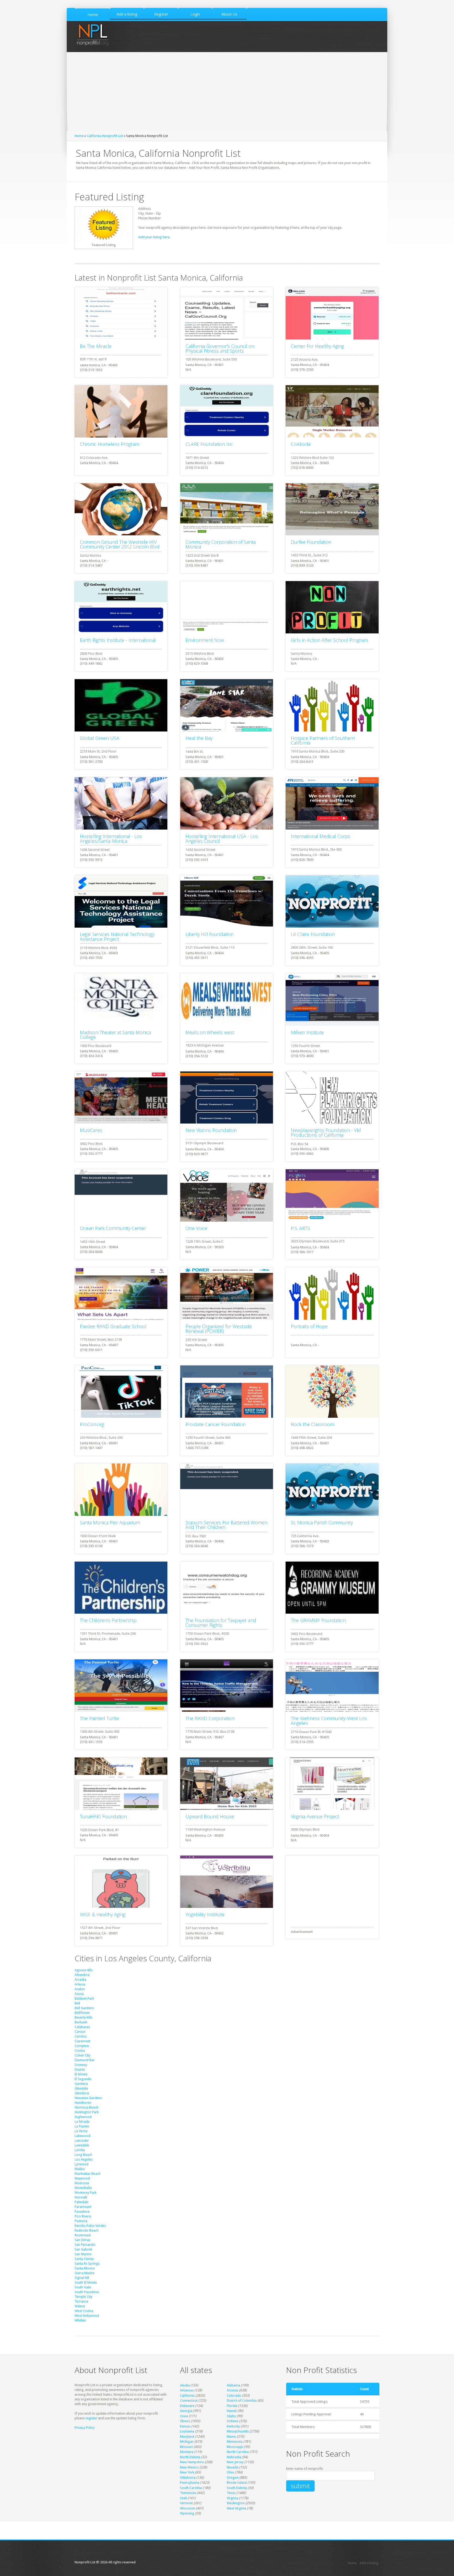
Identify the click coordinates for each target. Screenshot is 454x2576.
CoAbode (301, 444)
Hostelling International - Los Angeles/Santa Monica (111, 839)
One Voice (196, 1228)
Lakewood (82, 2136)
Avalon (80, 1989)
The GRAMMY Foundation (318, 1620)
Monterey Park (86, 2193)
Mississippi (235, 2447)
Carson (80, 2032)
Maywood (82, 2178)
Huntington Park (87, 2112)
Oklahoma (188, 2478)
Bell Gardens (84, 2008)
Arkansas (187, 2390)
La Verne (81, 2131)
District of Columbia (242, 2400)
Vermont (186, 2503)
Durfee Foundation (311, 542)
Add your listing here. (154, 237)
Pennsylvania (190, 2483)
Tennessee (188, 2493)
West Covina (84, 2311)
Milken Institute (307, 1032)
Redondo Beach (87, 2230)
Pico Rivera (83, 2216)
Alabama (233, 2385)
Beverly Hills (84, 2017)
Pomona (81, 2221)
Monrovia (82, 2183)
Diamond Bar (85, 2060)
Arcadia (80, 1980)
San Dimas (82, 2240)
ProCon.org (92, 1424)
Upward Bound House (210, 1816)
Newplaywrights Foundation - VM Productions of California (326, 1132)
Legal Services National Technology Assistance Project (117, 937)
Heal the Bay (199, 738)
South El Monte (86, 2282)
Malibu (80, 2169)
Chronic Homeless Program (110, 444)
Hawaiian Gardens (88, 2098)
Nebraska (234, 2457)
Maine (231, 2437)
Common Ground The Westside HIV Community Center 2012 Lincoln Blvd (120, 544)
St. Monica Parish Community (322, 1522)
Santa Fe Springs (87, 2263)
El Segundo (83, 2079)
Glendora (82, 2093)
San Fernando (85, 2245)
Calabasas (82, 2027)
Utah (184, 2498)
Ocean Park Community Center (113, 1228)
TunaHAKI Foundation (103, 1816)
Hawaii (232, 2411)
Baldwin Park (84, 1998)
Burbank (81, 2022)
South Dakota (237, 2488)
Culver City (82, 2055)
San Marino (83, 2254)
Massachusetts (238, 2431)
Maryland (187, 2437)
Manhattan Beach (88, 2174)
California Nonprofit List (105, 136)
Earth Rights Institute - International (118, 640)
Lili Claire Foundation (313, 934)
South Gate (83, 2287)
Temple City (83, 2297)
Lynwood (82, 2164)
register (91, 2418)
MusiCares (91, 1130)
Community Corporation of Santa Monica (221, 544)
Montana (187, 2452)
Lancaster (82, 2140)
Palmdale (82, 2202)
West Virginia (236, 2508)
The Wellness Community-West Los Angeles (329, 1721)
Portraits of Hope (309, 1326)
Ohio (230, 2472)
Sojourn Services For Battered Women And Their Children (226, 1525)
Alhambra (82, 1975)
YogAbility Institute (205, 1914)
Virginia (232, 2498)
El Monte (81, 2074)
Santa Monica (85, 2268)
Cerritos (81, 2036)
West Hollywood (87, 2316)
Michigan (187, 2442)
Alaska (185, 2385)
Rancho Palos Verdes (90, 2226)
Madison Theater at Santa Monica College (115, 1035)
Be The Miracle (96, 346)
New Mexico (189, 2467)
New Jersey (235, 2462)
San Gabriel (83, 2249)
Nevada (233, 2467)
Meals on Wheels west (210, 1032)
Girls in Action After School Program (329, 640)
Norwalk (81, 2197)
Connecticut (189, 2400)
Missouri (186, 2447)
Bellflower (82, 2013)
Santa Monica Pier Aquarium (110, 1522)
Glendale (81, 2088)
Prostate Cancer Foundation (216, 1424)
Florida (232, 2406)
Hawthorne (83, 2103)
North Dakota (190, 2457)
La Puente (82, 2126)
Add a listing (369, 2563)
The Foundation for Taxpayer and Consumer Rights (221, 1623)
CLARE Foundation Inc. (210, 444)
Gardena (81, 2084)
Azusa (79, 1994)
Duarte (80, 2069)
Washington (236, 2503)
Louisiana (187, 2431)
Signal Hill (82, 2278)
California (187, 2395)
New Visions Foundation (211, 1130)
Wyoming (187, 2513)
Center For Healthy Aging (317, 346)
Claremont (82, 2041)
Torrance (81, 2301)
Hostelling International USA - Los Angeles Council (222, 839)
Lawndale (82, 2145)
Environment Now (205, 640)
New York (187, 2472)
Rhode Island (237, 2483)
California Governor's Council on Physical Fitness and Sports (220, 348)
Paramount (83, 2207)
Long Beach (83, 2155)
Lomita (80, 2150)
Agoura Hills (84, 1970)
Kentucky (233, 2426)
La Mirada (82, 2122)
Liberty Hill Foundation (210, 934)
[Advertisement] (227, 92)
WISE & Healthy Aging (103, 1914)
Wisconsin (187, 2508)
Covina (80, 2051)
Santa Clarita (84, 2259)
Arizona (233, 2390)
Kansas (185, 2426)
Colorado (234, 2395)
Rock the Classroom (313, 1424)
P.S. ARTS (300, 1228)
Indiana (233, 2421)
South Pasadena (87, 2292)
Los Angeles (84, 2159)
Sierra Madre (84, 2273)
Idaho (231, 2416)
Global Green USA (100, 738)
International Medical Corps (321, 836)
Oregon (233, 2478)
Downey (81, 2065)
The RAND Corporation (210, 1718)
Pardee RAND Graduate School (113, 1326)
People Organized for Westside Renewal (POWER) (219, 1329)
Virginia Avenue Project (315, 1816)
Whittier (80, 2320)
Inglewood (83, 2117)
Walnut (80, 2306)
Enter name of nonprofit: (305, 2469)
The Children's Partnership (108, 1620)
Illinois (185, 2421)
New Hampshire (192, 2462)
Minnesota (235, 2442)
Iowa (184, 2416)
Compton (82, 2046)
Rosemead (83, 2235)
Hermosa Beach (86, 2107)
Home (79, 136)
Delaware (187, 2406)
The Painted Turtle (99, 1718)
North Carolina (238, 2452)
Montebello (83, 2188)
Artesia (80, 1984)
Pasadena (82, 2211)
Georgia (186, 2411)
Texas (231, 2493)
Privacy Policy (85, 2428)
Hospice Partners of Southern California (323, 740)
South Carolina (191, 2488)
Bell (77, 2003)
